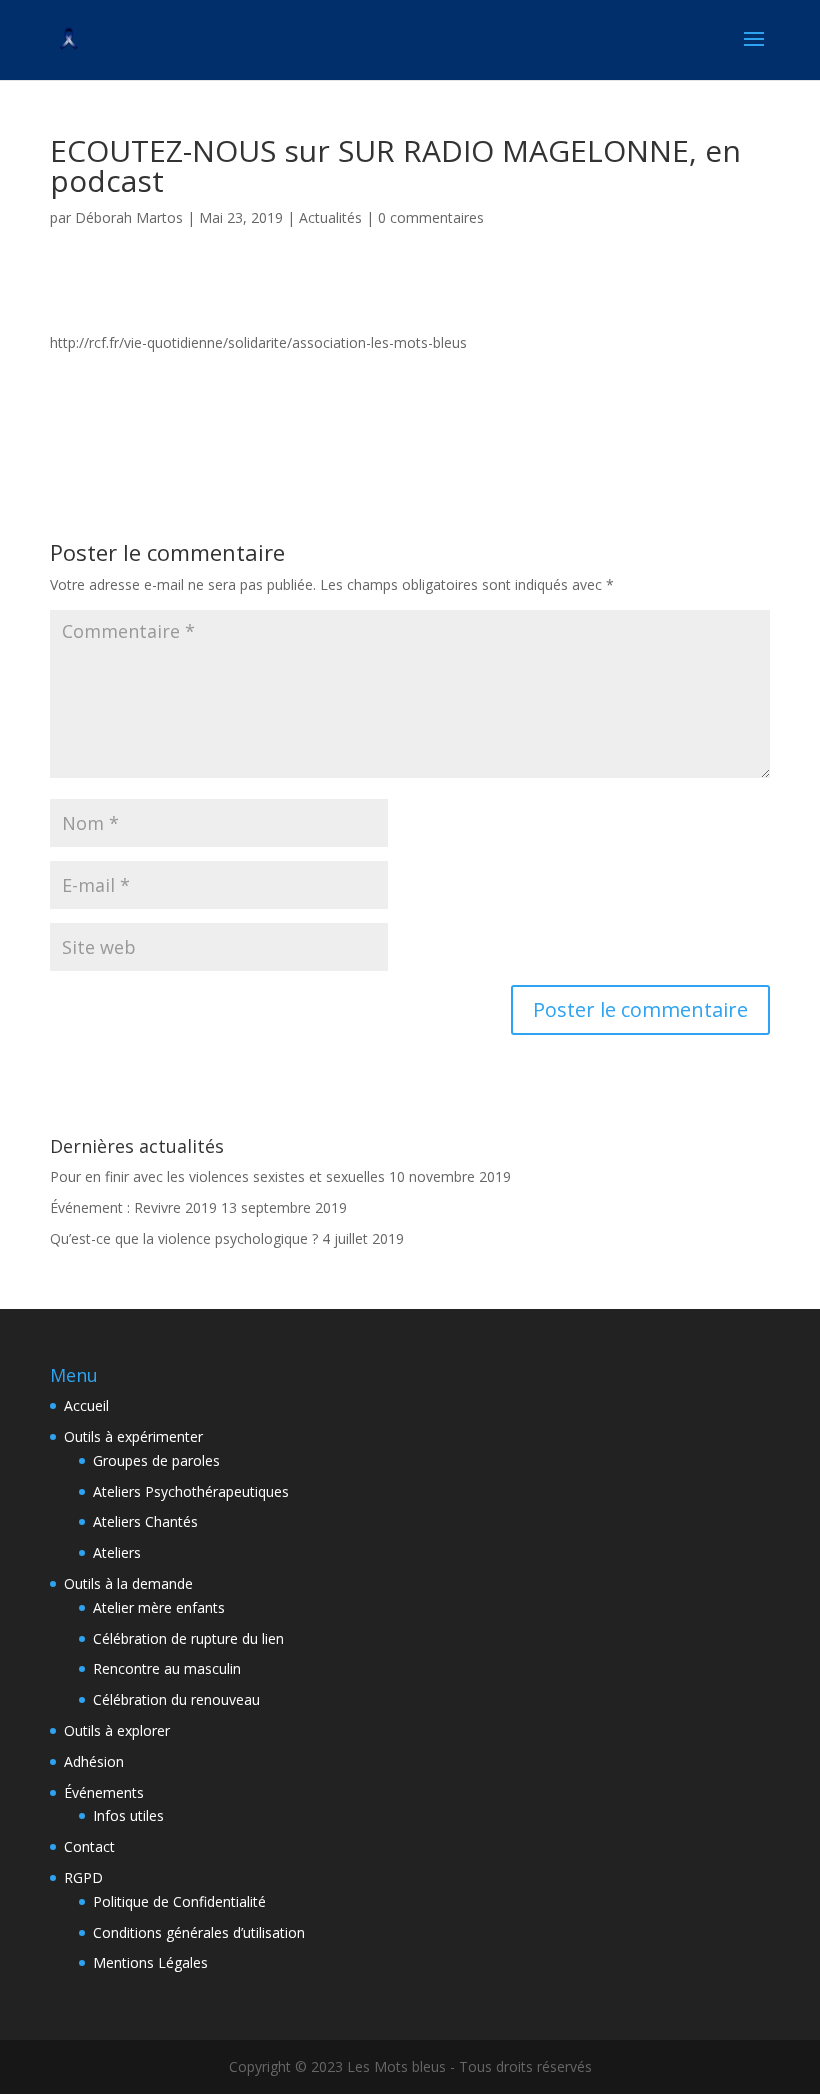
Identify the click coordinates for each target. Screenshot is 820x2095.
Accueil (86, 1405)
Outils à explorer (117, 1730)
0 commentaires (431, 217)
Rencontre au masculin (167, 1668)
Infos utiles (128, 1815)
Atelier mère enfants (159, 1607)
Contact (89, 1846)
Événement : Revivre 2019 (133, 1207)
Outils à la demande (128, 1583)
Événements (104, 1792)
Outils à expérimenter (133, 1436)
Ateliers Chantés (145, 1521)
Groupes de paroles (156, 1460)
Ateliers (117, 1552)
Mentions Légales (150, 1962)
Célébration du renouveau (176, 1699)
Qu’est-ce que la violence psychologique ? (184, 1238)
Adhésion (94, 1761)
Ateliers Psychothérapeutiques (191, 1491)
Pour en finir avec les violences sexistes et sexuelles (217, 1176)
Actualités (330, 217)
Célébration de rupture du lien (188, 1638)
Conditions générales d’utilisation (199, 1932)
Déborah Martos (129, 217)
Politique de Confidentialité (179, 1901)
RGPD (83, 1877)
